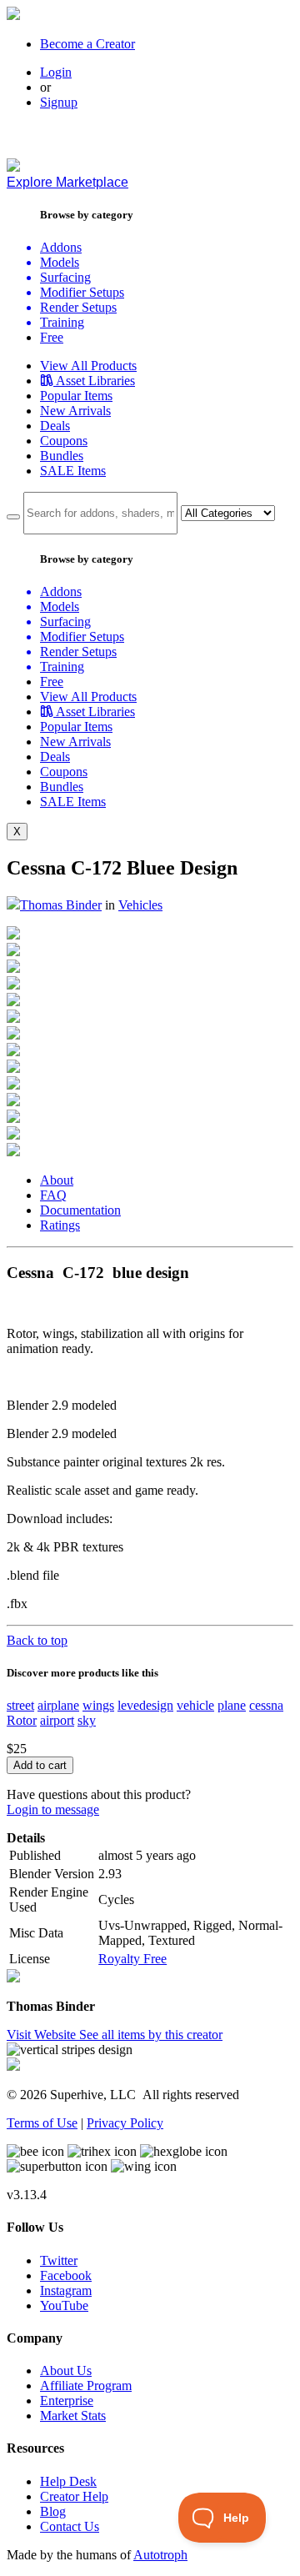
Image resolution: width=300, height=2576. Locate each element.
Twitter (59, 2260)
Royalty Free (132, 1959)
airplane (58, 1705)
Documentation (80, 1210)
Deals (55, 426)
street (20, 1705)
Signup (59, 102)
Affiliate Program (86, 2386)
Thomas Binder (61, 905)
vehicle (195, 1705)
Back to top (37, 1640)
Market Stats (73, 2416)
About (57, 1180)
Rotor (22, 1720)
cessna (266, 1705)
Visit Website (43, 2035)
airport (57, 1720)
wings (98, 1705)
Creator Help (74, 2496)
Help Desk (68, 2481)
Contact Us (70, 2526)
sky (87, 1720)
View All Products (88, 366)
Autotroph (160, 2555)
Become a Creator (87, 44)
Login (56, 72)
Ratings (60, 1225)
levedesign (145, 1705)
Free (52, 337)
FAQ (53, 1195)
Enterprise (67, 2401)
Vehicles (140, 905)
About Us (66, 2371)
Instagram (66, 2290)
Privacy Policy (125, 2123)
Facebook (66, 2275)
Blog (53, 2511)
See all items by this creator (151, 2035)
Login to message (53, 1809)
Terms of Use (42, 2123)
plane (232, 1705)
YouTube (64, 2305)
